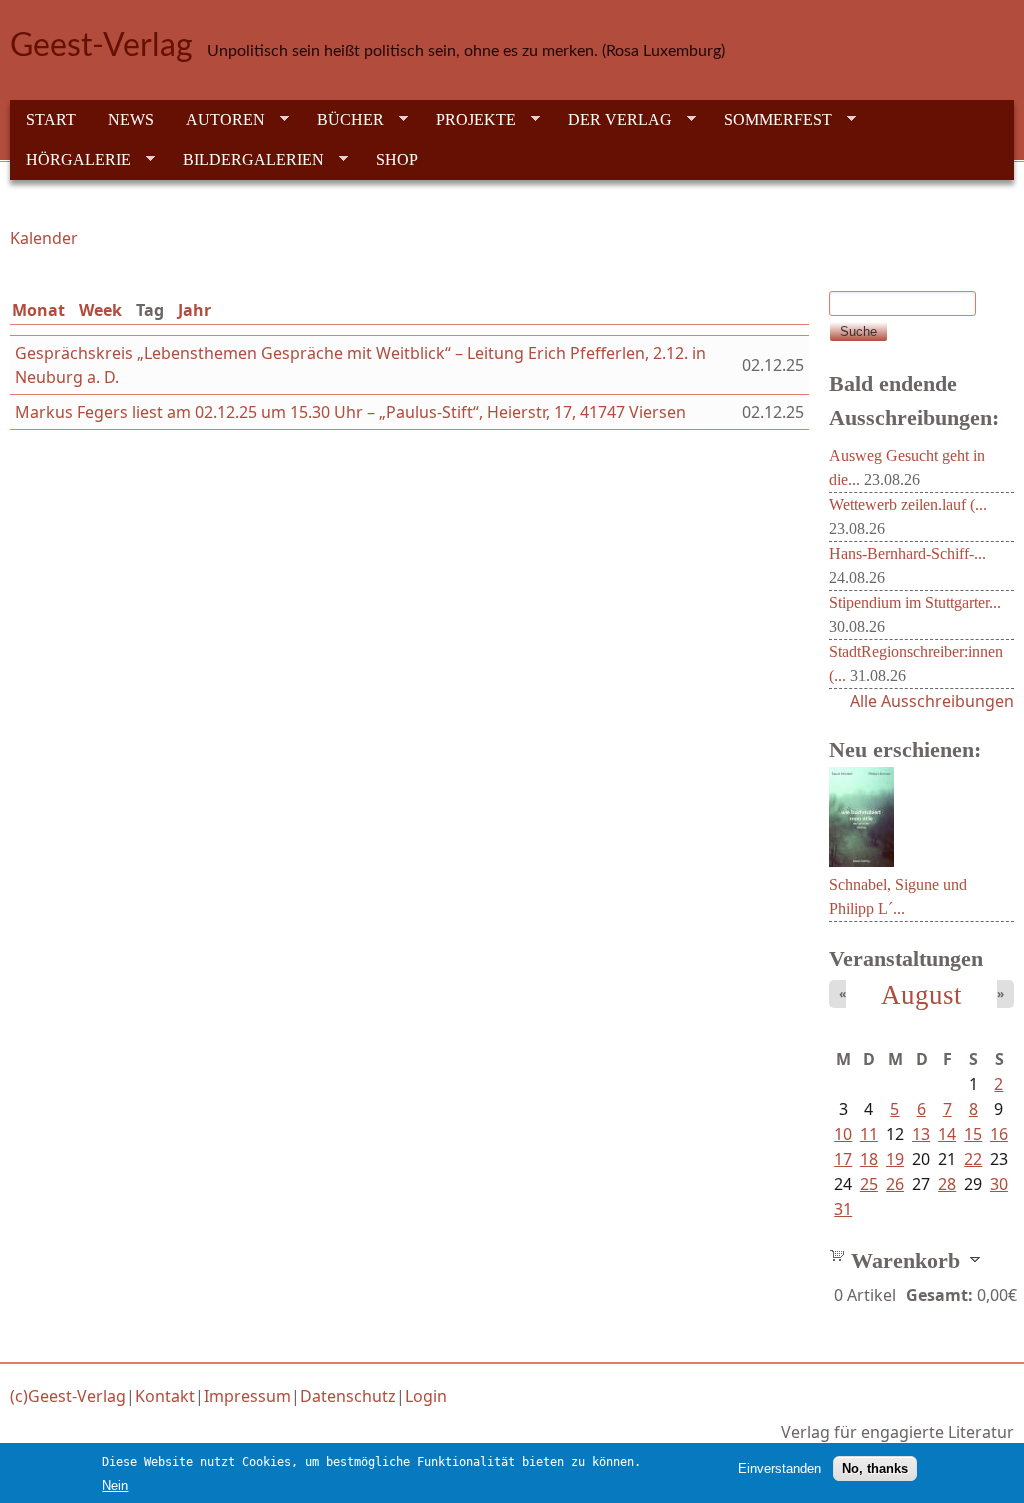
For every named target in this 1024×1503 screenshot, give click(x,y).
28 (947, 1184)
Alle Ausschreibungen (932, 701)
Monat (38, 310)
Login (426, 1396)
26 (895, 1184)
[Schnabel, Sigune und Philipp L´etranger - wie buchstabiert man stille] (861, 861)
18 (869, 1159)
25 (869, 1184)
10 (843, 1134)
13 (921, 1134)
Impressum (247, 1396)
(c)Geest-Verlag (68, 1396)
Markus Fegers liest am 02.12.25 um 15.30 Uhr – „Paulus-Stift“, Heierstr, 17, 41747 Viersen (350, 412)
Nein (115, 1485)
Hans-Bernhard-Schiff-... (907, 553)
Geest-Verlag (101, 46)
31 (843, 1209)
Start (51, 119)
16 (999, 1134)
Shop (397, 159)
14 (947, 1134)
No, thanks (875, 1468)
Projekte (468, 120)
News (131, 119)
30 (999, 1184)
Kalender (44, 238)
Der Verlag (612, 120)
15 (973, 1134)
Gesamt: (939, 1295)
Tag (154, 310)
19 (895, 1159)
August (921, 995)
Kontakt (165, 1396)
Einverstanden (779, 1468)
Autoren (217, 120)
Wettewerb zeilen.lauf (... (908, 504)
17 (843, 1159)
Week (100, 310)
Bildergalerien (245, 160)
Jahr (194, 310)
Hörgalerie (70, 160)
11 (869, 1134)
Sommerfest (770, 120)
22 (973, 1159)
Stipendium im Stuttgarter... (915, 602)
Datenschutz (348, 1396)
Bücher (342, 120)
